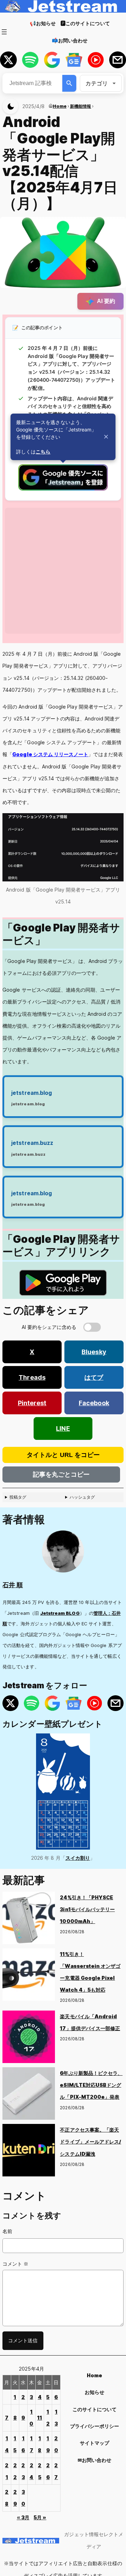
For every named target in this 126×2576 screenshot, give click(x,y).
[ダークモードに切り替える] (10, 106)
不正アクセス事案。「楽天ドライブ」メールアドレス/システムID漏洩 (90, 2142)
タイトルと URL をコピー (63, 1455)
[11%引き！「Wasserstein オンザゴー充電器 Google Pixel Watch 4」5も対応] (29, 1977)
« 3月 (23, 2517)
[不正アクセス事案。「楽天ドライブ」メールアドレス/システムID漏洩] (29, 2152)
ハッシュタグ (82, 1497)
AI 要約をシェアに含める (49, 1327)
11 (40, 2418)
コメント (15, 2264)
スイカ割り (78, 1858)
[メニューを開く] (4, 32)
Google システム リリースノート (50, 754)
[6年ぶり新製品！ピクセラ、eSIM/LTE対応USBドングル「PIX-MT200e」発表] (29, 2096)
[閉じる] (106, 437)
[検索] (69, 83)
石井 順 (13, 1585)
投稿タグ (18, 1497)
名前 (7, 2231)
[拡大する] (114, 822)
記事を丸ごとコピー (61, 1474)
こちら (43, 452)
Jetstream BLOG (60, 1613)
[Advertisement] (63, 571)
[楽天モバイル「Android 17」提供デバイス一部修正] (29, 2039)
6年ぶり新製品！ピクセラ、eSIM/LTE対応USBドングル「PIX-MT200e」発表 (91, 2085)
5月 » (40, 2517)
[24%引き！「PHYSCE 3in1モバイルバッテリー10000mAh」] (29, 1920)
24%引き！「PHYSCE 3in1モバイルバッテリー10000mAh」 (87, 1909)
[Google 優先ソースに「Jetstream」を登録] (63, 489)
